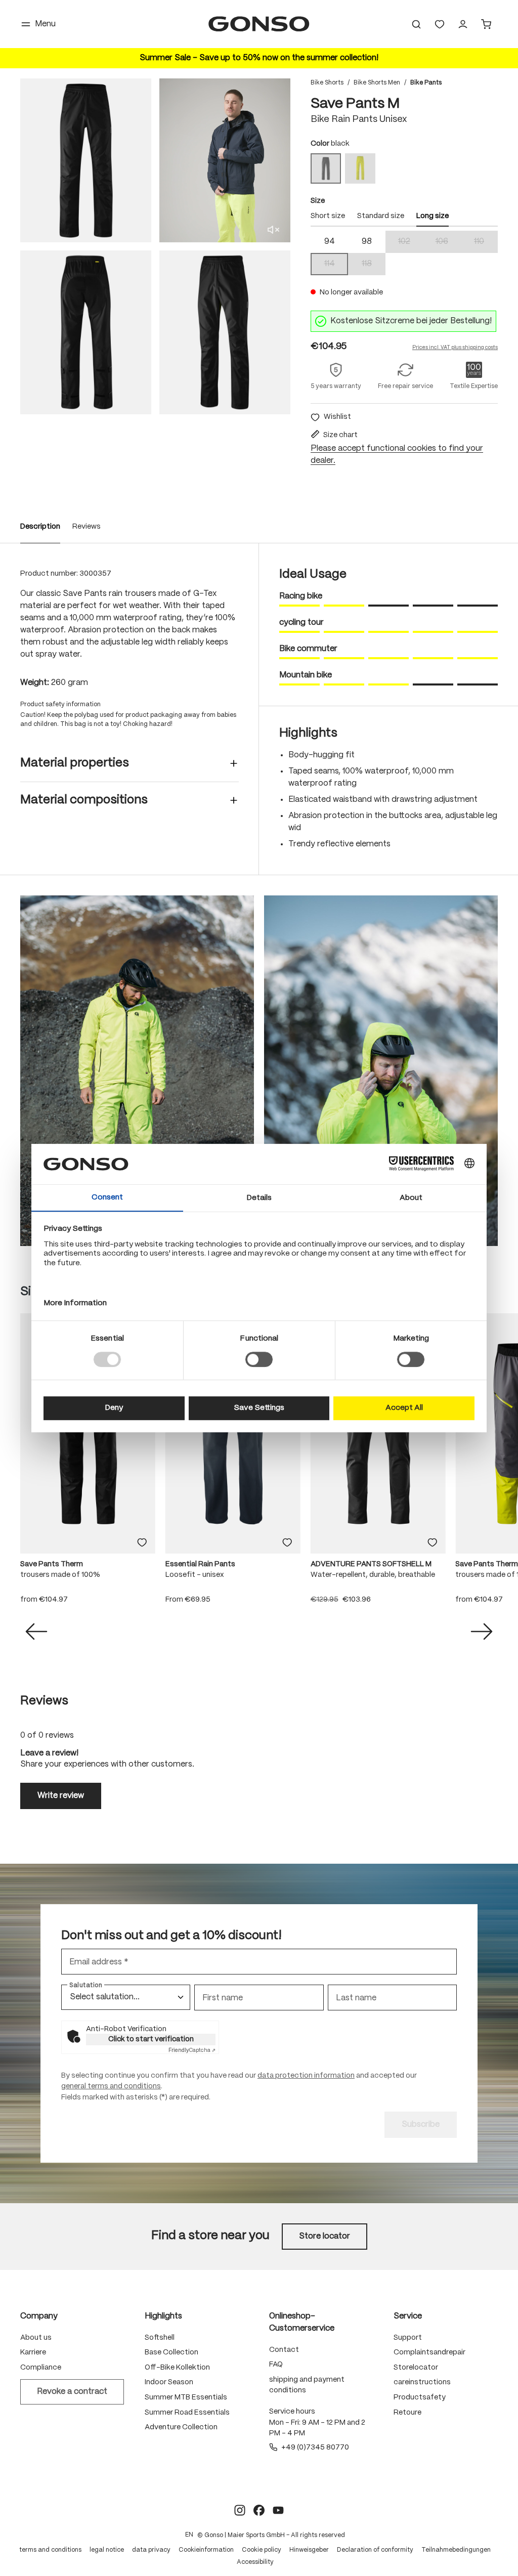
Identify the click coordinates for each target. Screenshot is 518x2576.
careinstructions (422, 2382)
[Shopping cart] (486, 24)
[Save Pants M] (86, 160)
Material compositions (84, 800)
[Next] (482, 1632)
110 (486, 243)
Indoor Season (169, 2382)
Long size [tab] (433, 216)
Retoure (407, 2413)
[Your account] (463, 24)
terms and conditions (50, 2550)
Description (40, 527)
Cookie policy (262, 2550)
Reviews (87, 527)
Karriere (33, 2352)
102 (411, 243)
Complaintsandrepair (429, 2352)
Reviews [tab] (44, 1701)
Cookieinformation (206, 2550)
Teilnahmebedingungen (456, 2550)
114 (336, 265)
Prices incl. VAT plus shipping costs (455, 348)
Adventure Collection (181, 2427)
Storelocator (416, 2368)
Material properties (75, 763)
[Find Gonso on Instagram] (240, 2510)
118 (374, 265)
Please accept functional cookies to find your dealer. (397, 455)
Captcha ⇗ (192, 2050)
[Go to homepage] (259, 24)
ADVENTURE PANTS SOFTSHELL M (371, 1564)
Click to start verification (151, 2039)
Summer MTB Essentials (186, 2397)
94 (330, 242)
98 (367, 242)
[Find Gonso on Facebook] (259, 2510)
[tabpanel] (404, 253)
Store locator (325, 2236)
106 (448, 243)
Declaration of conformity (375, 2550)
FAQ (276, 2365)
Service (408, 2316)
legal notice (107, 2550)
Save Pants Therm (52, 1564)
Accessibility (255, 2562)
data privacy (151, 2550)
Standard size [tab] (381, 216)
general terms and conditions (111, 2086)
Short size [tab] (328, 216)
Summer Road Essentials (187, 2413)
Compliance (41, 2368)
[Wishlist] (440, 24)
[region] (155, 246)
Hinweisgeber (309, 2550)
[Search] (416, 24)
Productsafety (420, 2397)
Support (408, 2338)
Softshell (160, 2338)
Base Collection (171, 2352)
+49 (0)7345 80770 (315, 2448)
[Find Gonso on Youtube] (278, 2510)
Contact (284, 2350)
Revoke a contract (72, 2392)
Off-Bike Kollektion (177, 2368)
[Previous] (36, 1632)
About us (36, 2338)
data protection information (306, 2076)
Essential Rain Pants (200, 1564)
